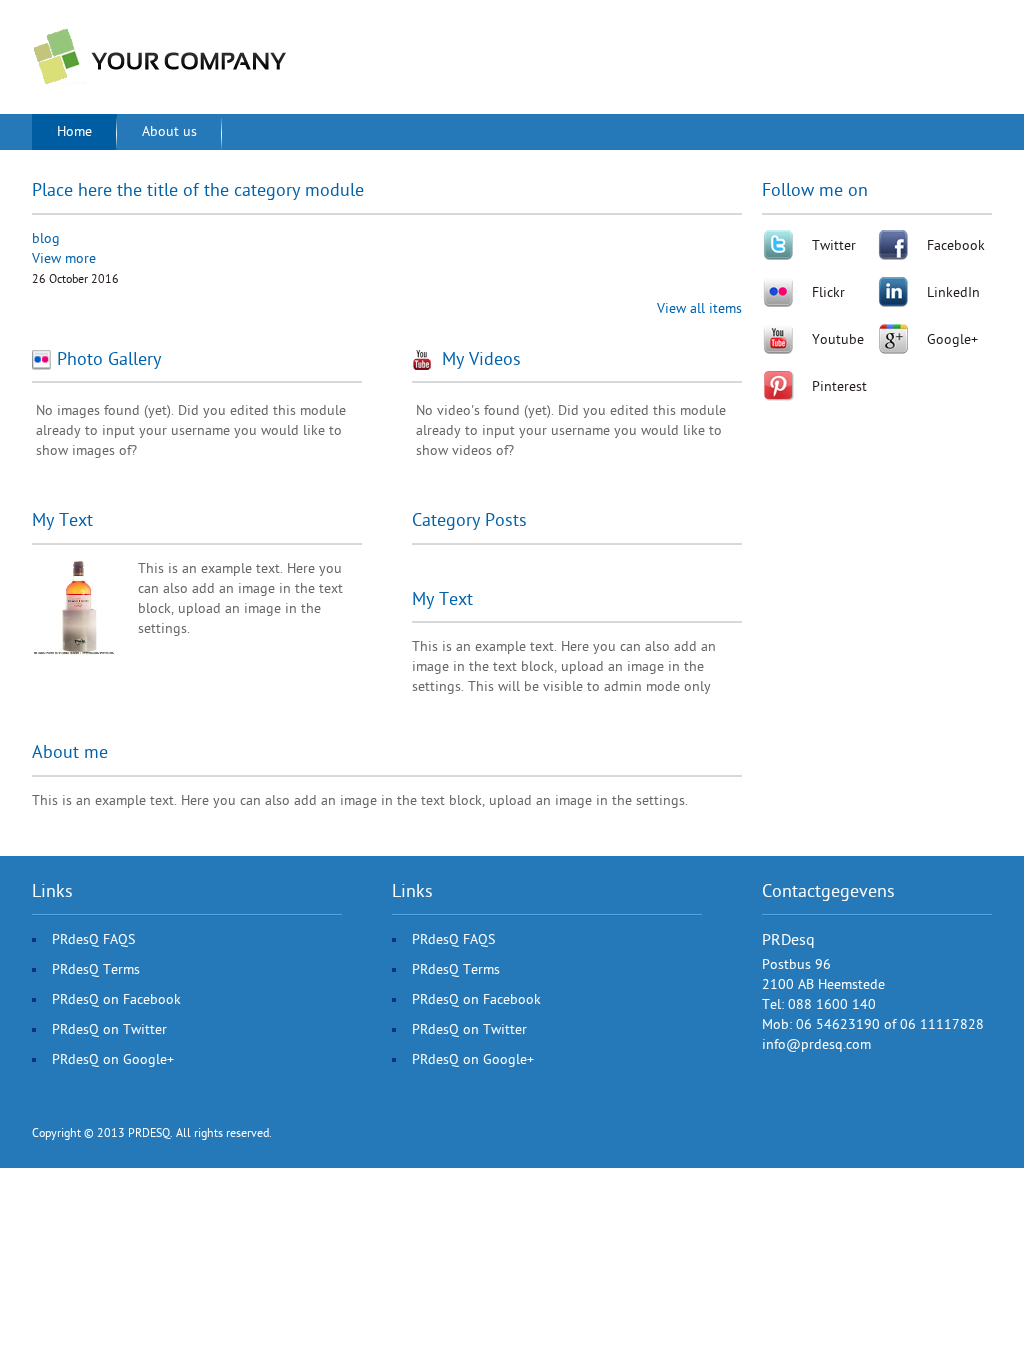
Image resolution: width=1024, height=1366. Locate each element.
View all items (699, 308)
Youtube (838, 339)
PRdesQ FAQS (93, 939)
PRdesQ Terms (96, 969)
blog (46, 238)
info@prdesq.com (816, 1044)
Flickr (828, 292)
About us (169, 131)
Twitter (834, 245)
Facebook (956, 245)
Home (74, 131)
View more (64, 258)
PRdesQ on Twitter (109, 1029)
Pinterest (839, 386)
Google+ (952, 339)
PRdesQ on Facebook (116, 999)
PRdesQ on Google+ (113, 1059)
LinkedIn (953, 292)
